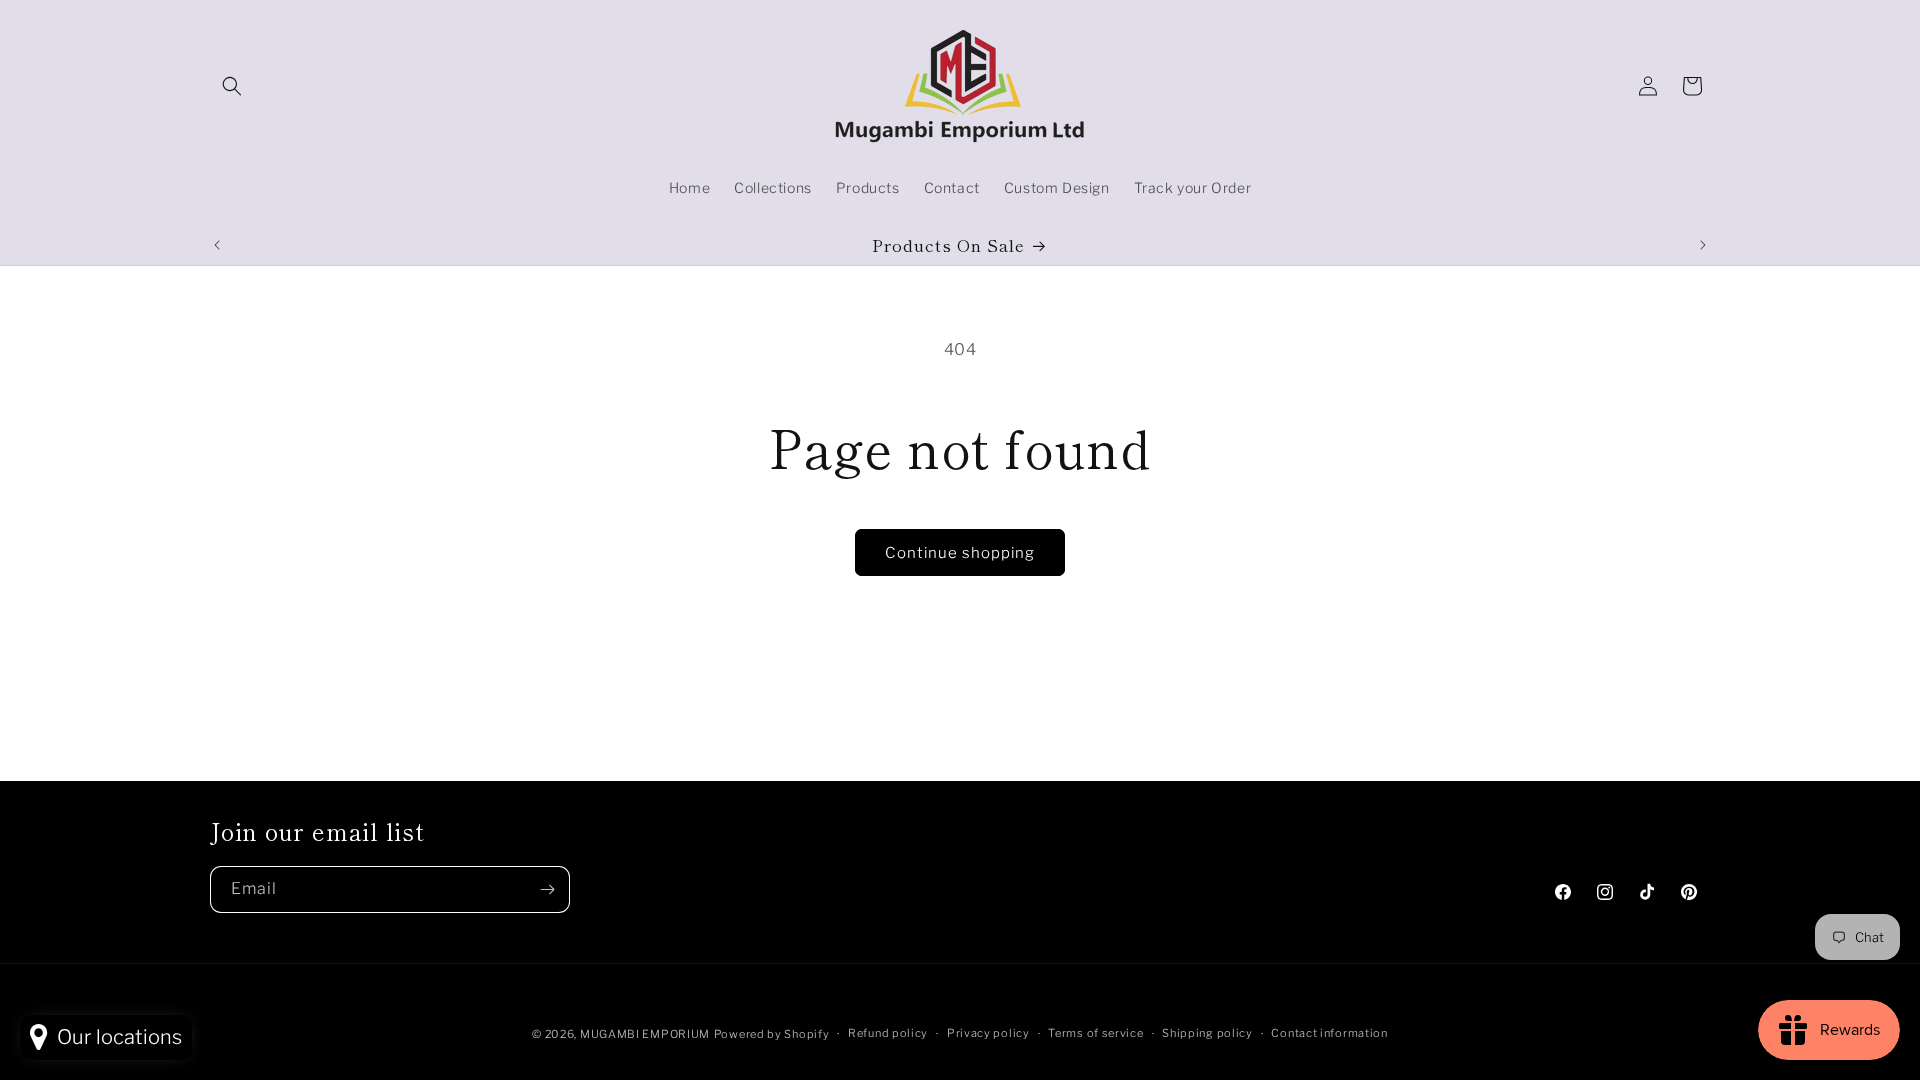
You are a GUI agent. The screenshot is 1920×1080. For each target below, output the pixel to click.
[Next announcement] (1703, 245)
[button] (232, 86)
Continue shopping (960, 553)
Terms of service (1095, 1033)
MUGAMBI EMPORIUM (645, 1034)
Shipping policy (1207, 1033)
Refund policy (888, 1033)
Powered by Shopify (772, 1034)
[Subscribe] (547, 889)
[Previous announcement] (217, 245)
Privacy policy (988, 1033)
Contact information (1329, 1033)
